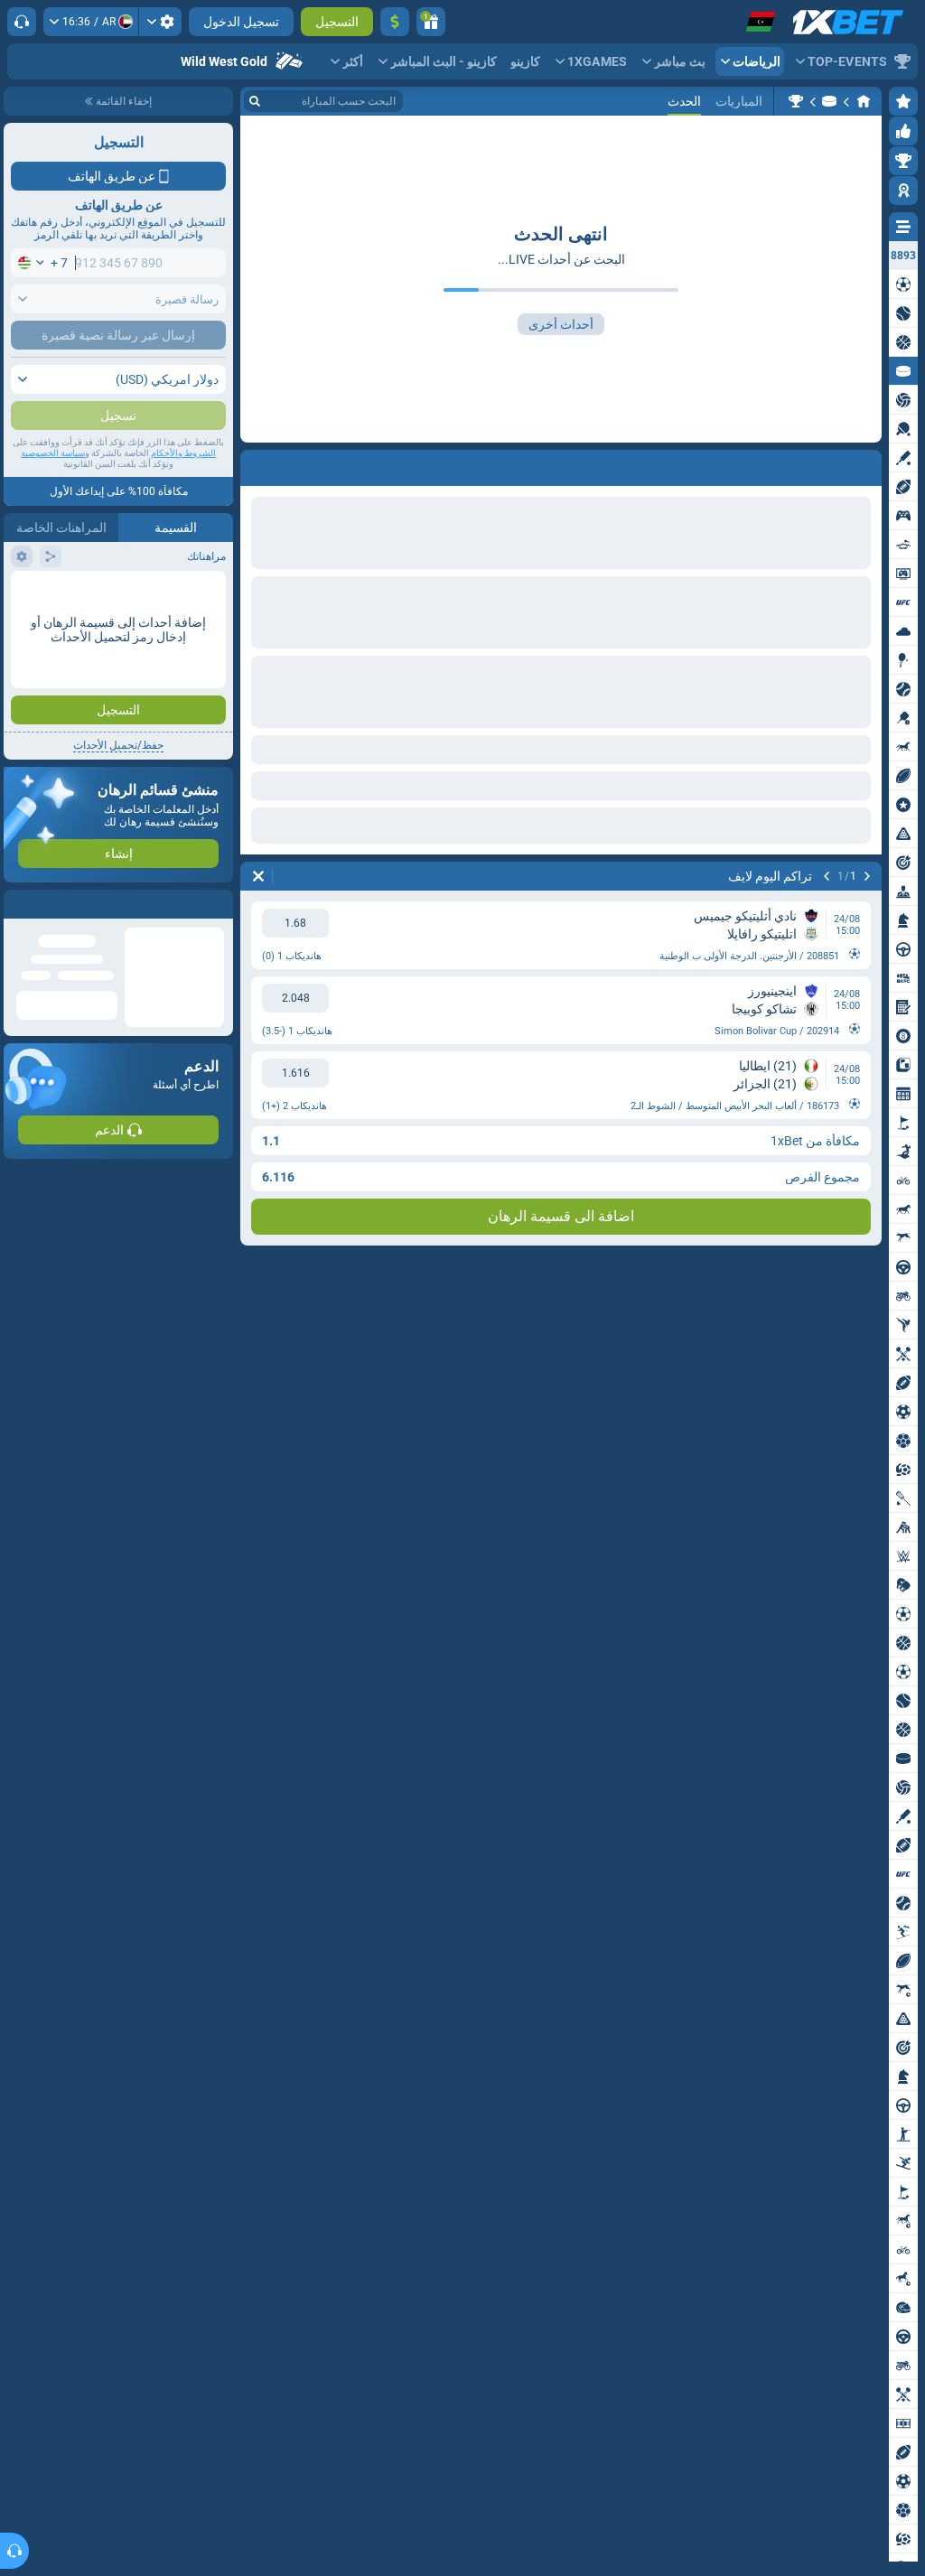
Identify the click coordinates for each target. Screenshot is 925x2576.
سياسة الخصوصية (53, 489)
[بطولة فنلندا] (796, 101)
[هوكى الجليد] (829, 101)
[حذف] (258, 464)
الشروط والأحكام (183, 489)
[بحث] (255, 101)
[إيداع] (395, 22)
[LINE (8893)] (864, 101)
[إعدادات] (160, 22)
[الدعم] (22, 22)
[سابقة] (867, 464)
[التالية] (827, 464)
